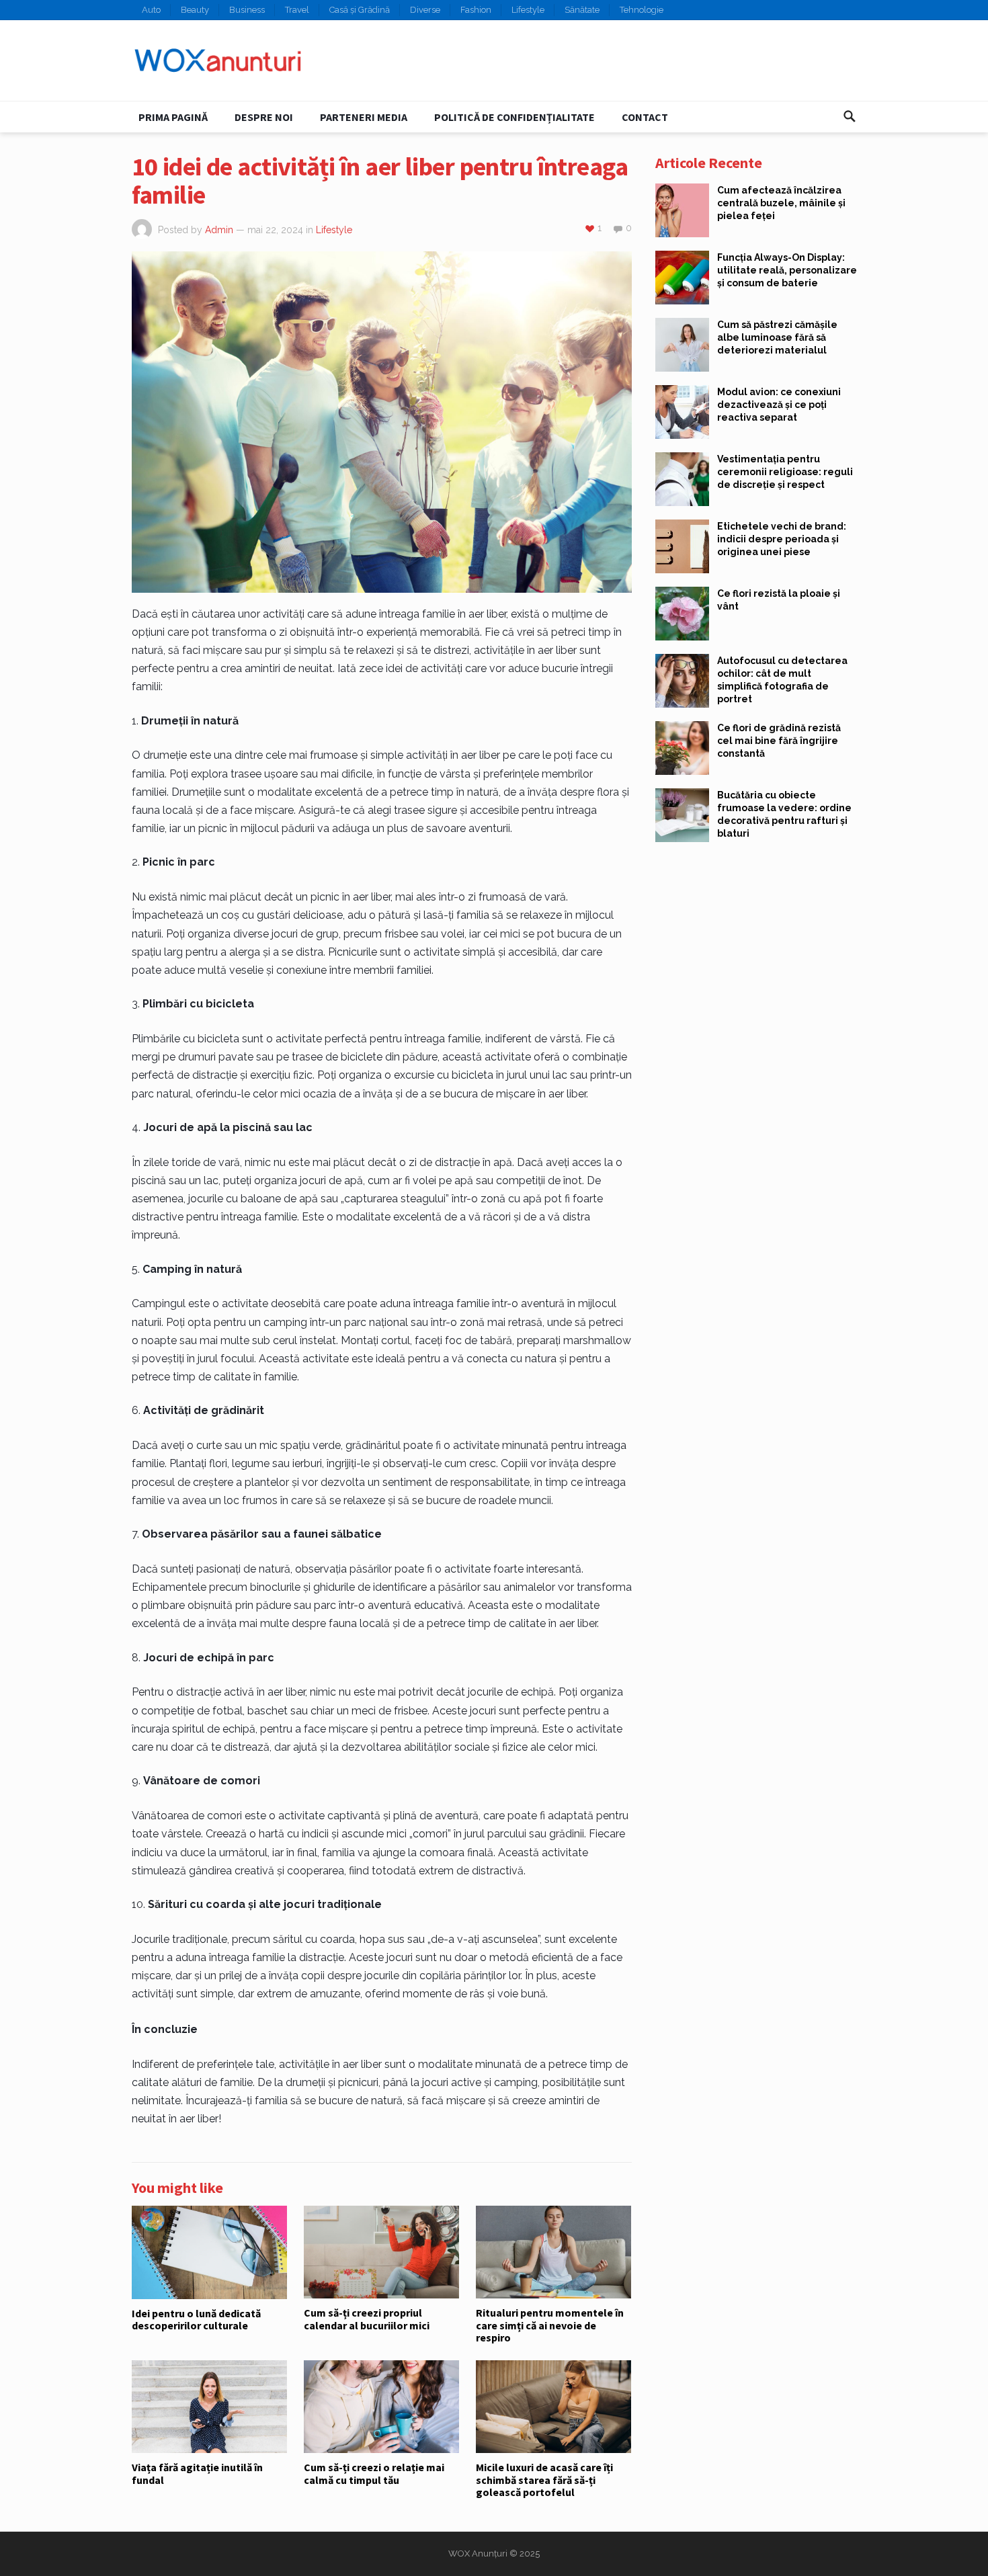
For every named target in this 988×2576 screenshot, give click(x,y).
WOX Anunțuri (478, 2553)
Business (247, 10)
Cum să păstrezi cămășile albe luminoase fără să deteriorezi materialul (777, 337)
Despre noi (264, 117)
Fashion (476, 10)
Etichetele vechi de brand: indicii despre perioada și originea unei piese (782, 539)
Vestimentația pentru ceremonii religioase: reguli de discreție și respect (785, 472)
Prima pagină (173, 117)
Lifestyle (528, 10)
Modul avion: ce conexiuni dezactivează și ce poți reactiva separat (779, 405)
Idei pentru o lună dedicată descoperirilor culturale (196, 2319)
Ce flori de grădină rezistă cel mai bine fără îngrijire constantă (779, 741)
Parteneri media (364, 117)
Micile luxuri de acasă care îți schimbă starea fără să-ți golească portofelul (544, 2480)
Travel (297, 10)
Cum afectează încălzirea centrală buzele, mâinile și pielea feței (781, 203)
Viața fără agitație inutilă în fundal (197, 2473)
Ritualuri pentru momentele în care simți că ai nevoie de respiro (550, 2325)
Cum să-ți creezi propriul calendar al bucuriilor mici (367, 2319)
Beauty (195, 10)
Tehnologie (642, 10)
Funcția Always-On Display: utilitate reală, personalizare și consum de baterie (787, 270)
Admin (219, 230)
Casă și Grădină (360, 10)
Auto (151, 10)
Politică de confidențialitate (514, 117)
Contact (645, 117)
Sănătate (582, 10)
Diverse (425, 10)
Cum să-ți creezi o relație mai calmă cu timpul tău (374, 2473)
